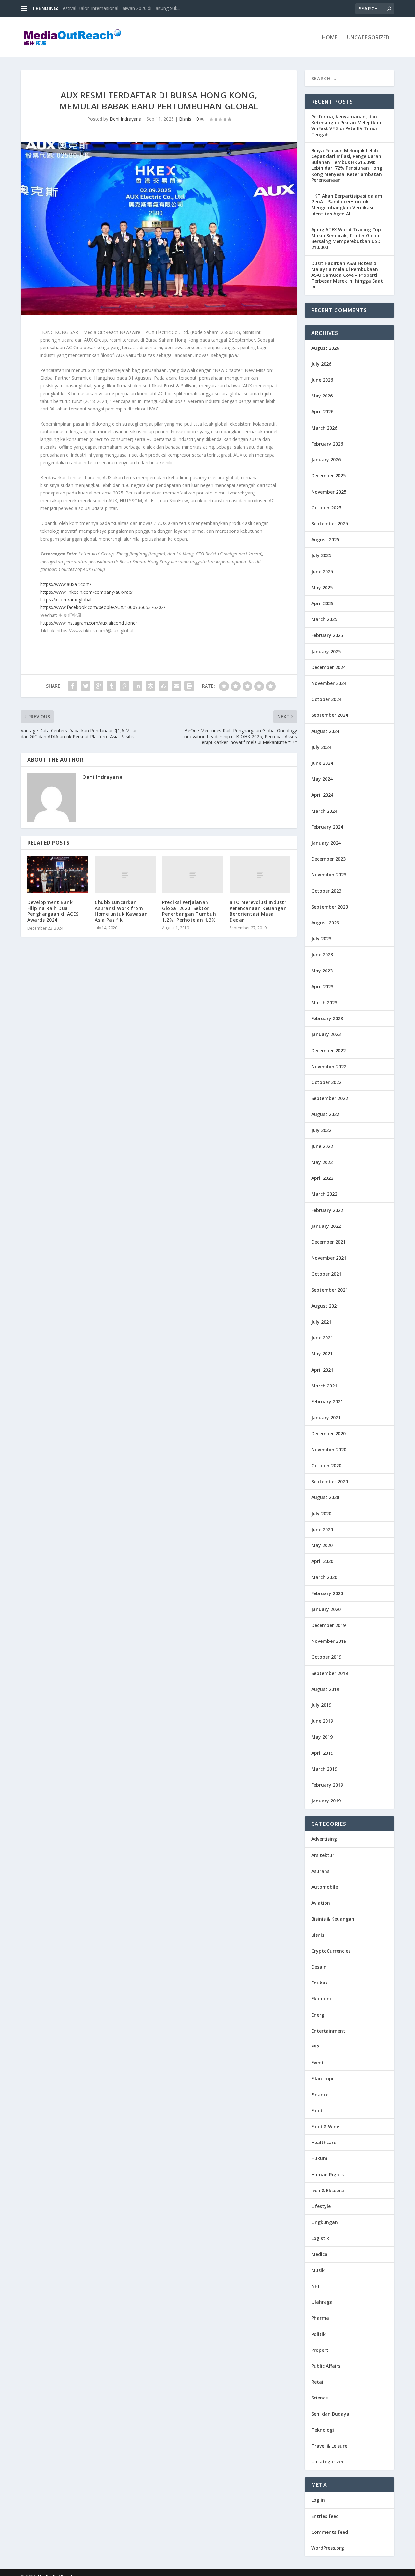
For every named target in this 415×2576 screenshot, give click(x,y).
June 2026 (322, 380)
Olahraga (322, 2302)
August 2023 (325, 923)
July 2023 (321, 939)
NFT (316, 2286)
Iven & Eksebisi (328, 2190)
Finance (320, 2095)
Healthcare (324, 2142)
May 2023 (322, 971)
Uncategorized (368, 38)
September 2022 (330, 1098)
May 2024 (322, 779)
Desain (319, 1967)
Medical (320, 2254)
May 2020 (322, 1545)
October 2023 (326, 891)
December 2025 (328, 476)
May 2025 (322, 587)
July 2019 (321, 1705)
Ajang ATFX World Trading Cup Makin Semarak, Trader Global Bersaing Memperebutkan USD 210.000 (346, 238)
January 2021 (326, 1417)
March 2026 (324, 428)
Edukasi (320, 1983)
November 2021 (329, 1258)
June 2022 (322, 1146)
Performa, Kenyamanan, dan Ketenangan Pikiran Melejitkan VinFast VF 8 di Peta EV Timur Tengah (346, 126)
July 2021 (321, 1322)
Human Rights (327, 2174)
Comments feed (330, 2532)
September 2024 (330, 715)
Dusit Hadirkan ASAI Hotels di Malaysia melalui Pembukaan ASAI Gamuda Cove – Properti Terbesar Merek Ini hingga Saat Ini (347, 275)
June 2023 (322, 954)
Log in (318, 2500)
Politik (318, 2334)
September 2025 (330, 524)
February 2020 (327, 1593)
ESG (315, 2047)
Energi (318, 2015)
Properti (320, 2350)
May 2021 (322, 1354)
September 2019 (330, 1673)
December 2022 (328, 1050)
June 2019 (322, 1721)
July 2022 (321, 1130)
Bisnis (185, 119)
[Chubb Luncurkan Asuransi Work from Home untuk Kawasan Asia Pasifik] (125, 875)
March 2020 (324, 1577)
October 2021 (326, 1274)
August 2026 (325, 348)
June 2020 (322, 1529)
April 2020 (322, 1561)
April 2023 (322, 987)
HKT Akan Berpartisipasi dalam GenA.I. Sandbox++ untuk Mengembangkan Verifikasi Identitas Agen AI (347, 205)
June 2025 (322, 572)
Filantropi (322, 2078)
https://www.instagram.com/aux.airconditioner (89, 623)
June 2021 (322, 1338)
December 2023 (328, 859)
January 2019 (326, 1801)
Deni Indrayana (125, 119)
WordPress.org (328, 2548)
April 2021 (322, 1370)
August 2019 (325, 1689)
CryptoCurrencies (331, 1951)
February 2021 (327, 1402)
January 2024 (326, 843)
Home (330, 38)
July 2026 (321, 364)
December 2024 (328, 667)
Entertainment (328, 2031)
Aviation (321, 1903)
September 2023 (330, 907)
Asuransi (321, 1871)
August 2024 (325, 731)
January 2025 (326, 651)
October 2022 (326, 1082)
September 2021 (330, 1290)
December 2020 (328, 1433)
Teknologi (323, 2430)
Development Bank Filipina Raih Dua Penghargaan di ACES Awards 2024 (53, 911)
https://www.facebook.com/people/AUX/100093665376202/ (103, 607)
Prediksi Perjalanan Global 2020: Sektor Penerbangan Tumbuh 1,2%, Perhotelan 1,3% (189, 911)
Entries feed (325, 2516)
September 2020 (330, 1481)
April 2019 (322, 1753)
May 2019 (322, 1737)
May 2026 (322, 396)
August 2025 (325, 539)
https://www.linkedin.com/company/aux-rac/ (86, 592)
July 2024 (321, 747)
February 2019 (327, 1785)
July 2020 (321, 1514)
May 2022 (322, 1162)
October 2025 (326, 508)
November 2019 (329, 1641)
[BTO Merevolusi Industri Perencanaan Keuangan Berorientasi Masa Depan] (260, 875)
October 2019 (326, 1657)
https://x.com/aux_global (66, 599)
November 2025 (329, 492)
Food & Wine (325, 2126)
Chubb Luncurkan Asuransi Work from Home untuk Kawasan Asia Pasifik (121, 911)
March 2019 (324, 1769)
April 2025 (322, 603)
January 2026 (326, 460)
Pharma (320, 2318)
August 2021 (325, 1306)
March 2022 (324, 1194)
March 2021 (324, 1386)
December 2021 (328, 1242)
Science (320, 2398)
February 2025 (327, 635)
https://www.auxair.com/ (66, 584)
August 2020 (325, 1497)
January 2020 (326, 1609)
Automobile (325, 1887)
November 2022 (329, 1066)
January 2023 (326, 1034)
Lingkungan (325, 2222)
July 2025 (321, 555)
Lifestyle (321, 2206)
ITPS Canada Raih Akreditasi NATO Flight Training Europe (120, 8)
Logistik (320, 2238)
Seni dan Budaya (330, 2414)
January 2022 (326, 1226)
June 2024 (322, 763)
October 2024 (326, 699)
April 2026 (322, 412)
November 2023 (329, 875)
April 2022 (322, 1178)
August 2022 (325, 1114)
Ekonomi (321, 1999)
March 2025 (324, 619)
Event (318, 2063)
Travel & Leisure (329, 2446)
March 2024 (324, 811)
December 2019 (328, 1625)
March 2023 (324, 1002)
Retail (318, 2382)
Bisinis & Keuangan (333, 1919)
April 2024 (322, 795)
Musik (318, 2270)
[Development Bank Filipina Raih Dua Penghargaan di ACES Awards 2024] (58, 875)
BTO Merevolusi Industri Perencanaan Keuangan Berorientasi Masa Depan (259, 911)
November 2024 (329, 683)
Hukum (319, 2158)
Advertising (324, 1839)
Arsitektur (323, 1855)
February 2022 (327, 1210)
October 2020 (326, 1465)
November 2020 (329, 1450)
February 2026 (327, 444)
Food (317, 2111)
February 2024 (327, 827)
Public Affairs (326, 2366)
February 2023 (327, 1018)
